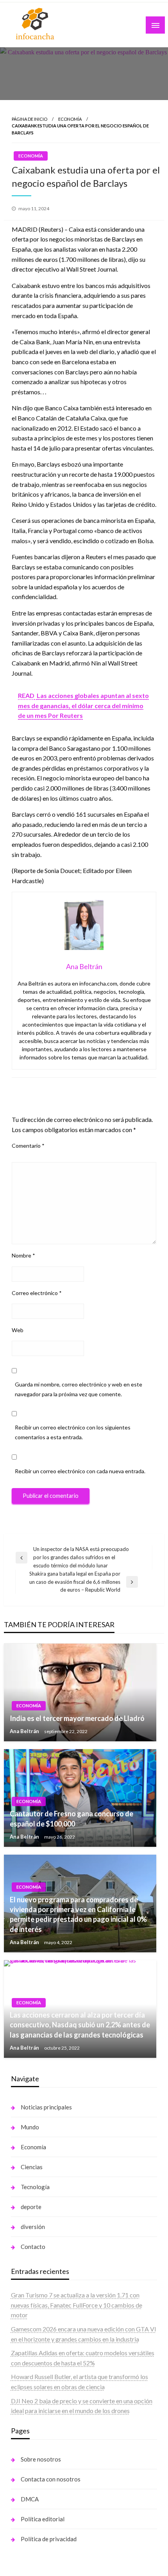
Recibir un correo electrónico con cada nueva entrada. (80, 1471)
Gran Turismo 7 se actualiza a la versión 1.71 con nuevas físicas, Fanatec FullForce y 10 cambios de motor (77, 2305)
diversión (33, 2227)
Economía (70, 119)
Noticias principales (46, 2107)
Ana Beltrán (25, 1731)
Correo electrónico (37, 1293)
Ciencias (32, 2167)
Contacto (33, 2247)
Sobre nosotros (41, 2459)
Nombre (23, 1255)
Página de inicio (29, 119)
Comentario (28, 1146)
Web (18, 1330)
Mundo (30, 2127)
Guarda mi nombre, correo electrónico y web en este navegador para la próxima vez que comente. (79, 1389)
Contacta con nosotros (51, 2479)
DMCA (30, 2499)
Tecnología (35, 2187)
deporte (31, 2207)
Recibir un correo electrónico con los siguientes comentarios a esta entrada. (73, 1432)
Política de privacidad (49, 2539)
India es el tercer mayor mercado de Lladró (77, 1718)
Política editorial (43, 2519)
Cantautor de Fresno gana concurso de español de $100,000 (71, 1818)
